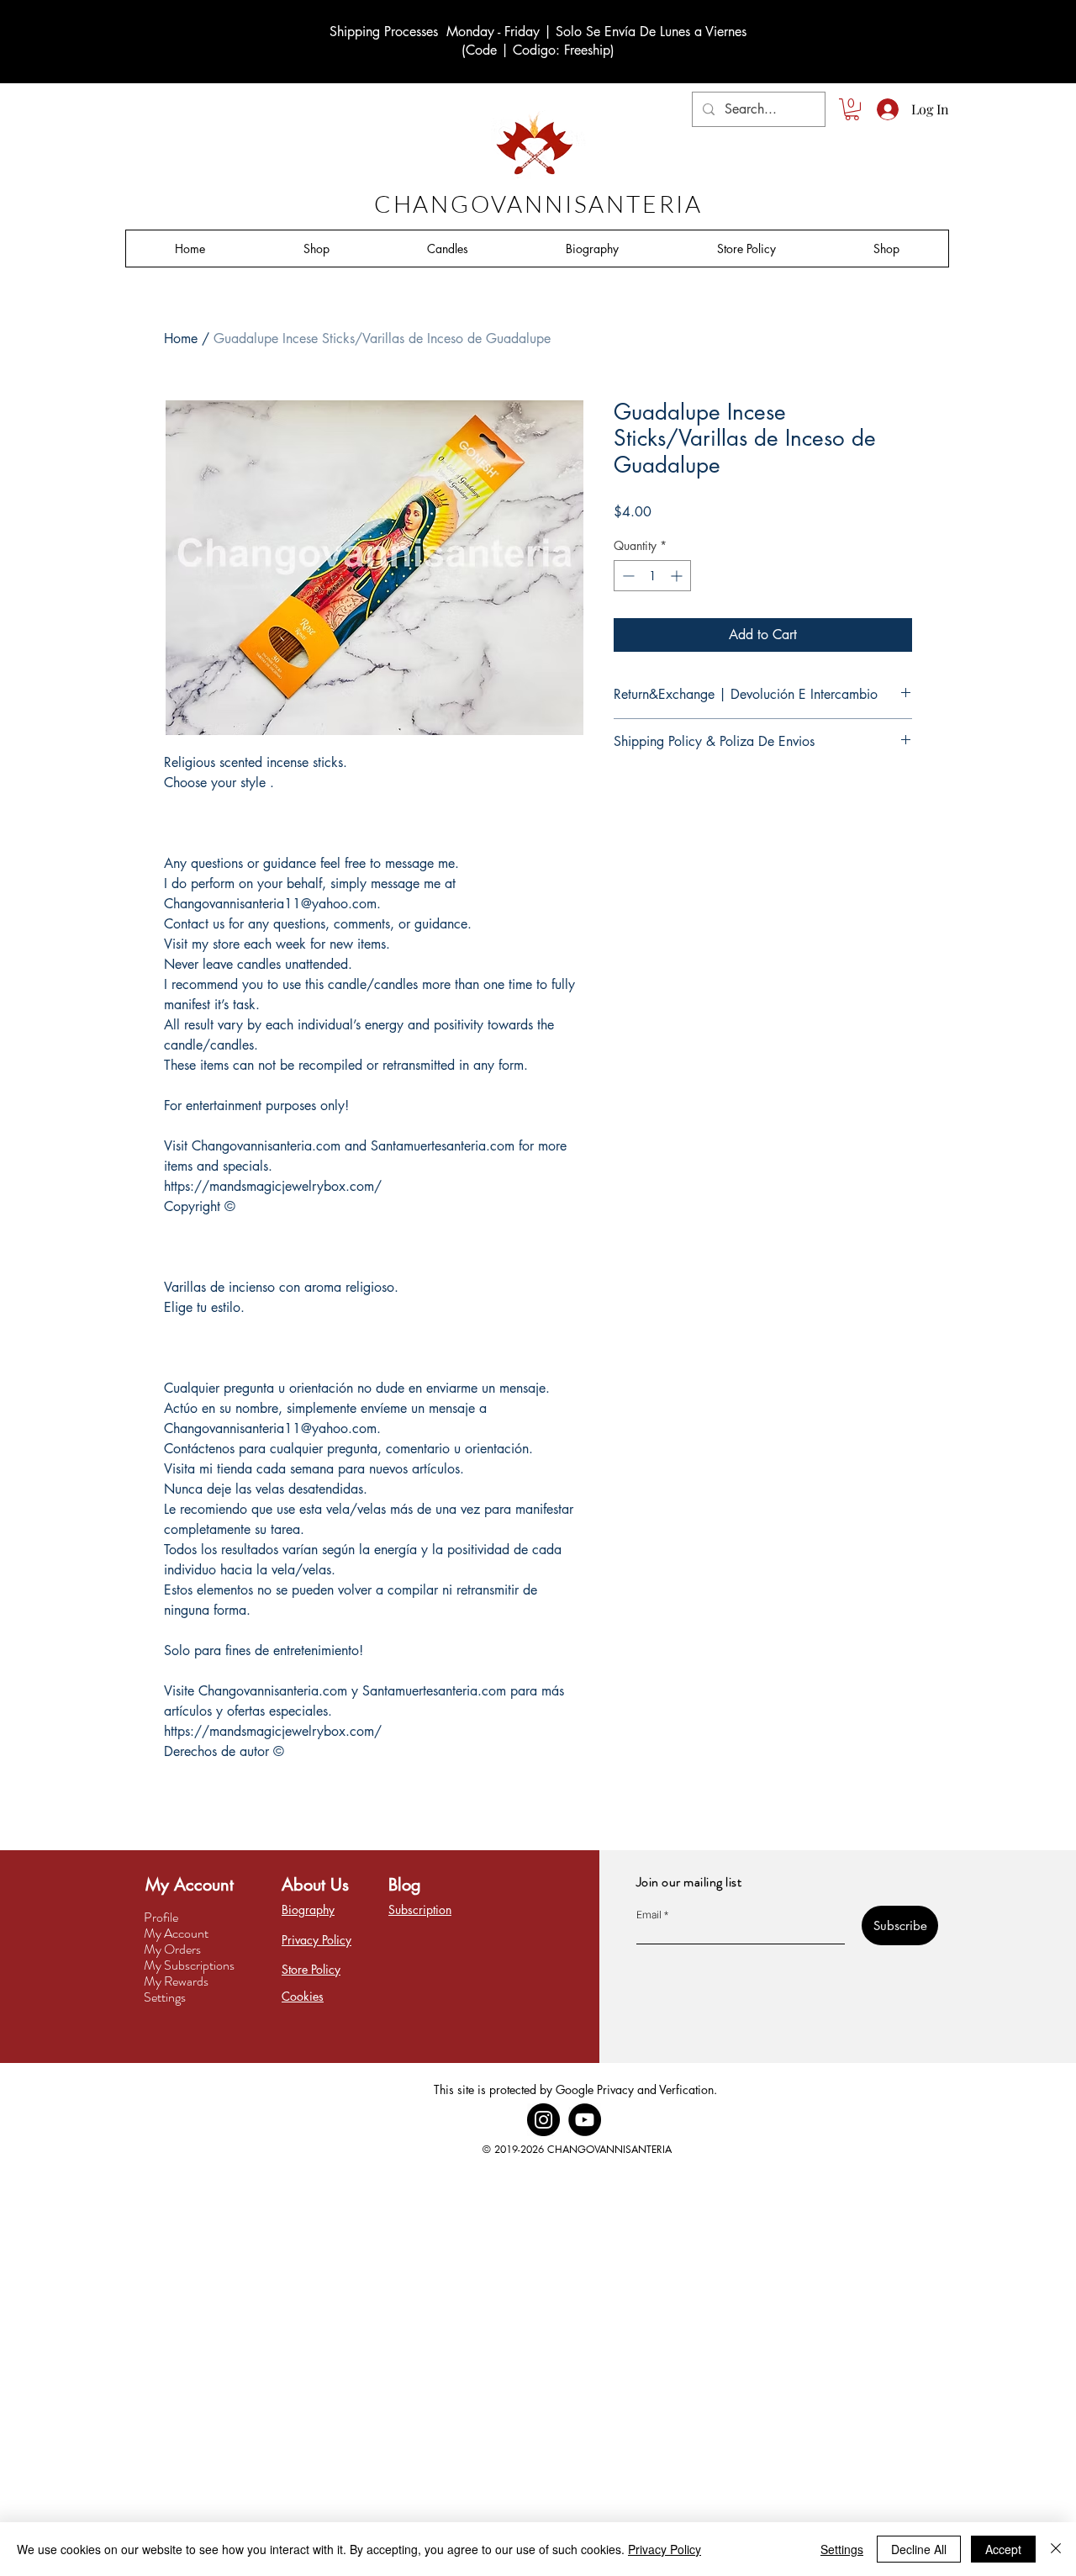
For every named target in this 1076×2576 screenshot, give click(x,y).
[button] (852, 109)
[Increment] (678, 576)
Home (181, 339)
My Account (176, 1933)
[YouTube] (585, 2120)
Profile (161, 1917)
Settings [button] (842, 2549)
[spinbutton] (652, 576)
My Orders (172, 1949)
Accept (1003, 2549)
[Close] (1056, 2549)
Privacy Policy (665, 2549)
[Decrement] (627, 576)
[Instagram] (543, 2120)
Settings (165, 1997)
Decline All (919, 2549)
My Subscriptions (189, 1965)
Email (649, 1915)
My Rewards (176, 1981)
